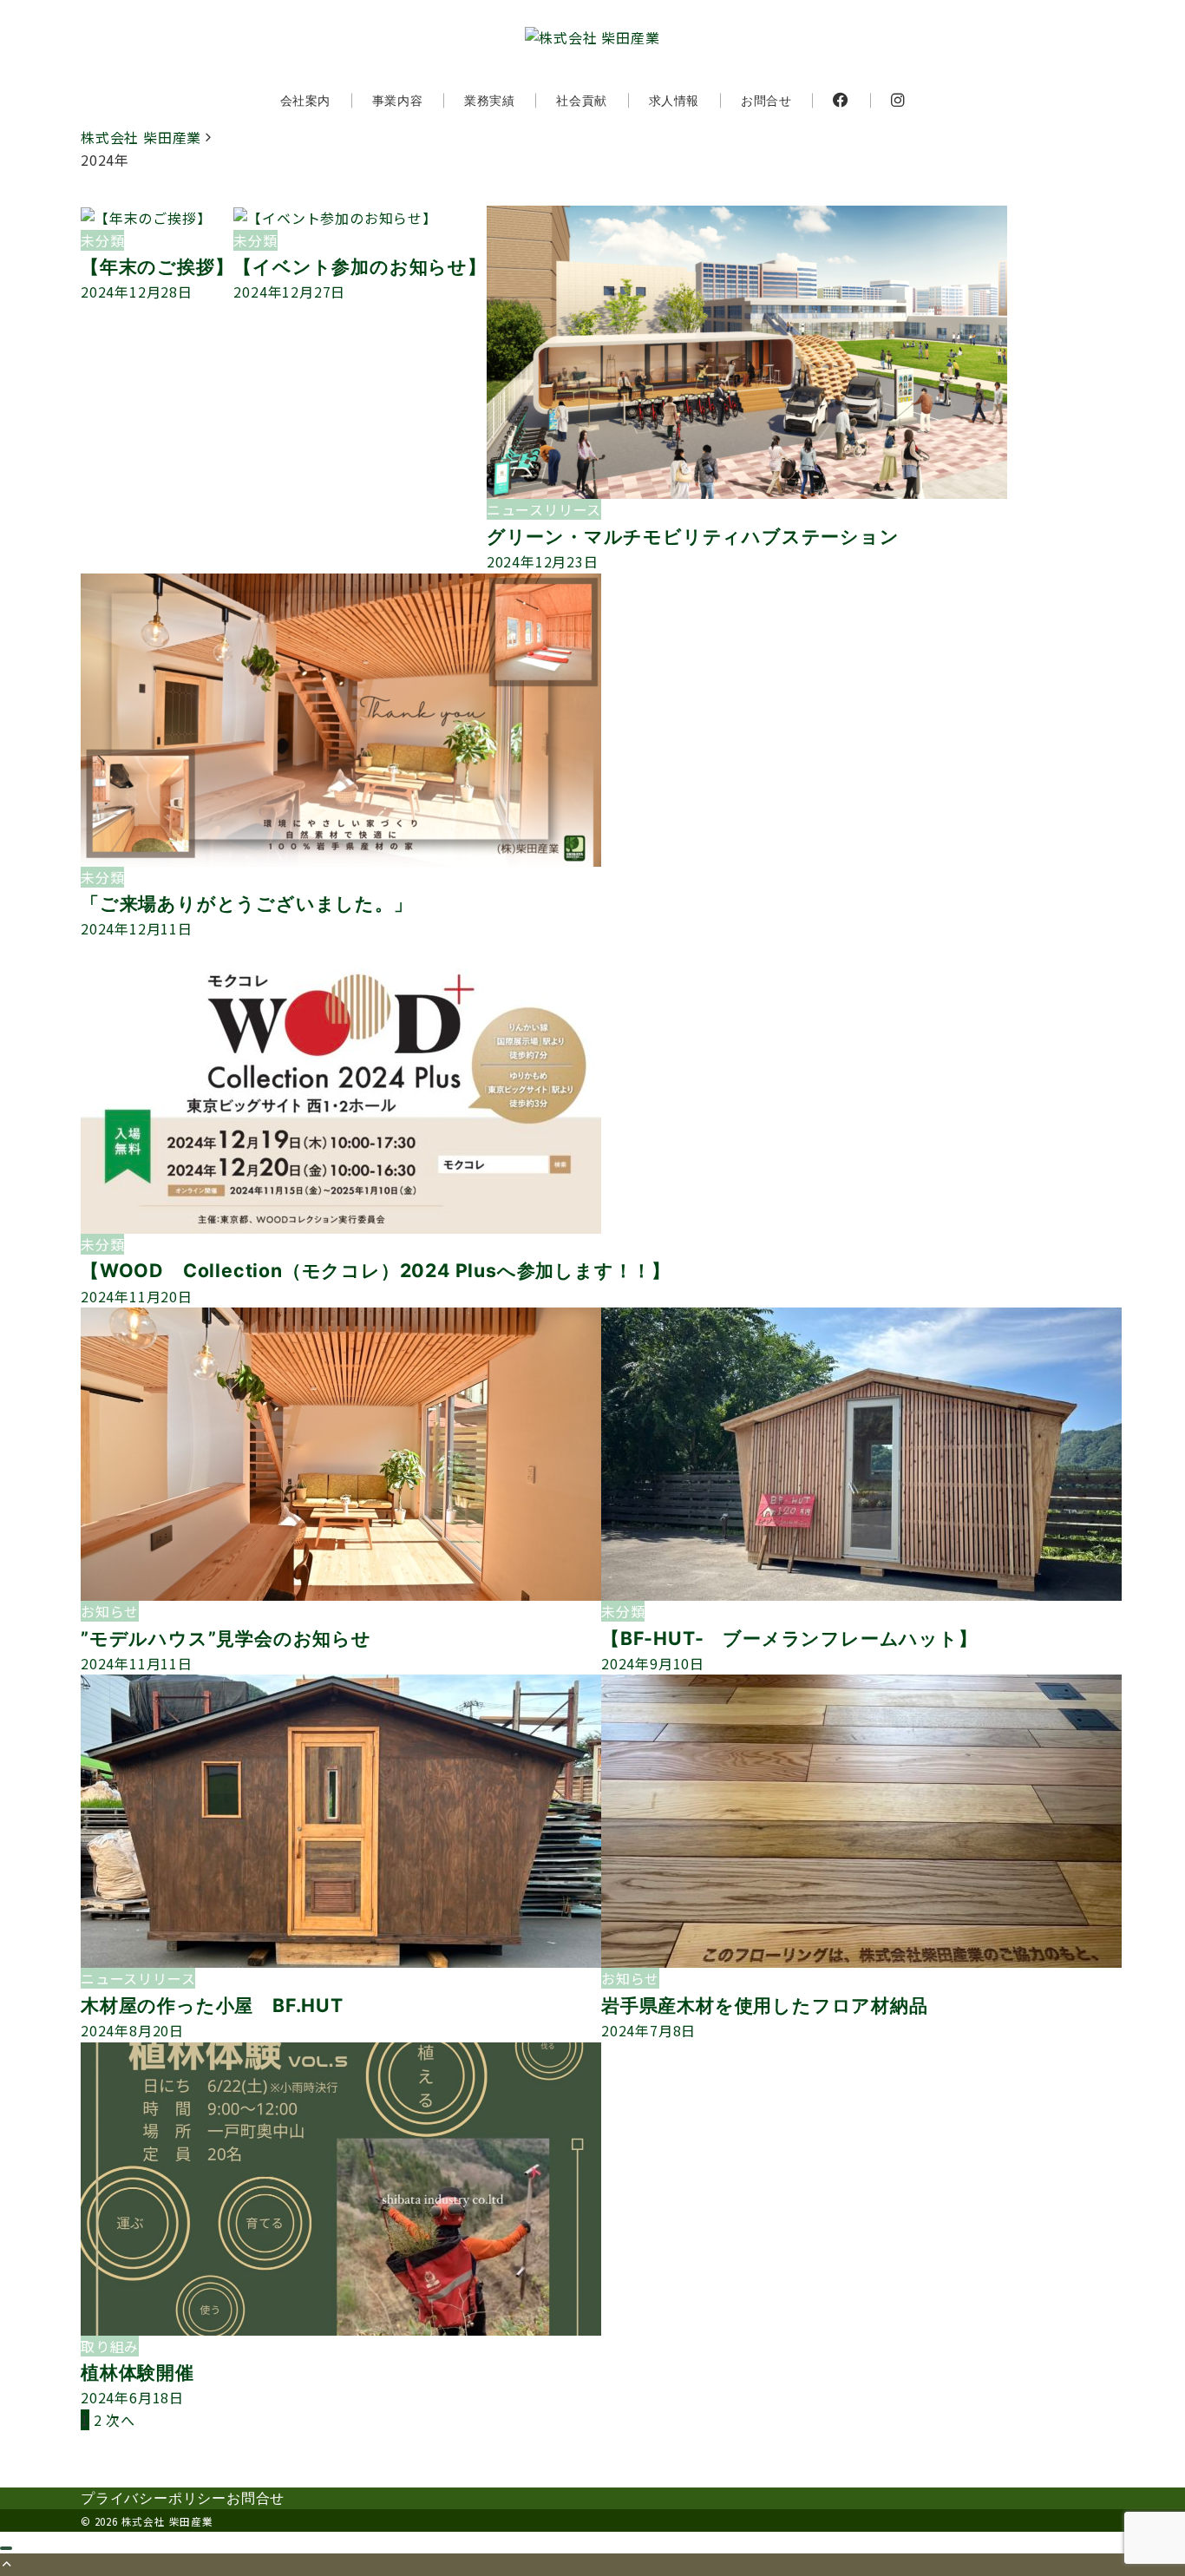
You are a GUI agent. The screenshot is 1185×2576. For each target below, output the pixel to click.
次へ (121, 2420)
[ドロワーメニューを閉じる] (6, 2548)
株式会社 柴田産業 (167, 2521)
